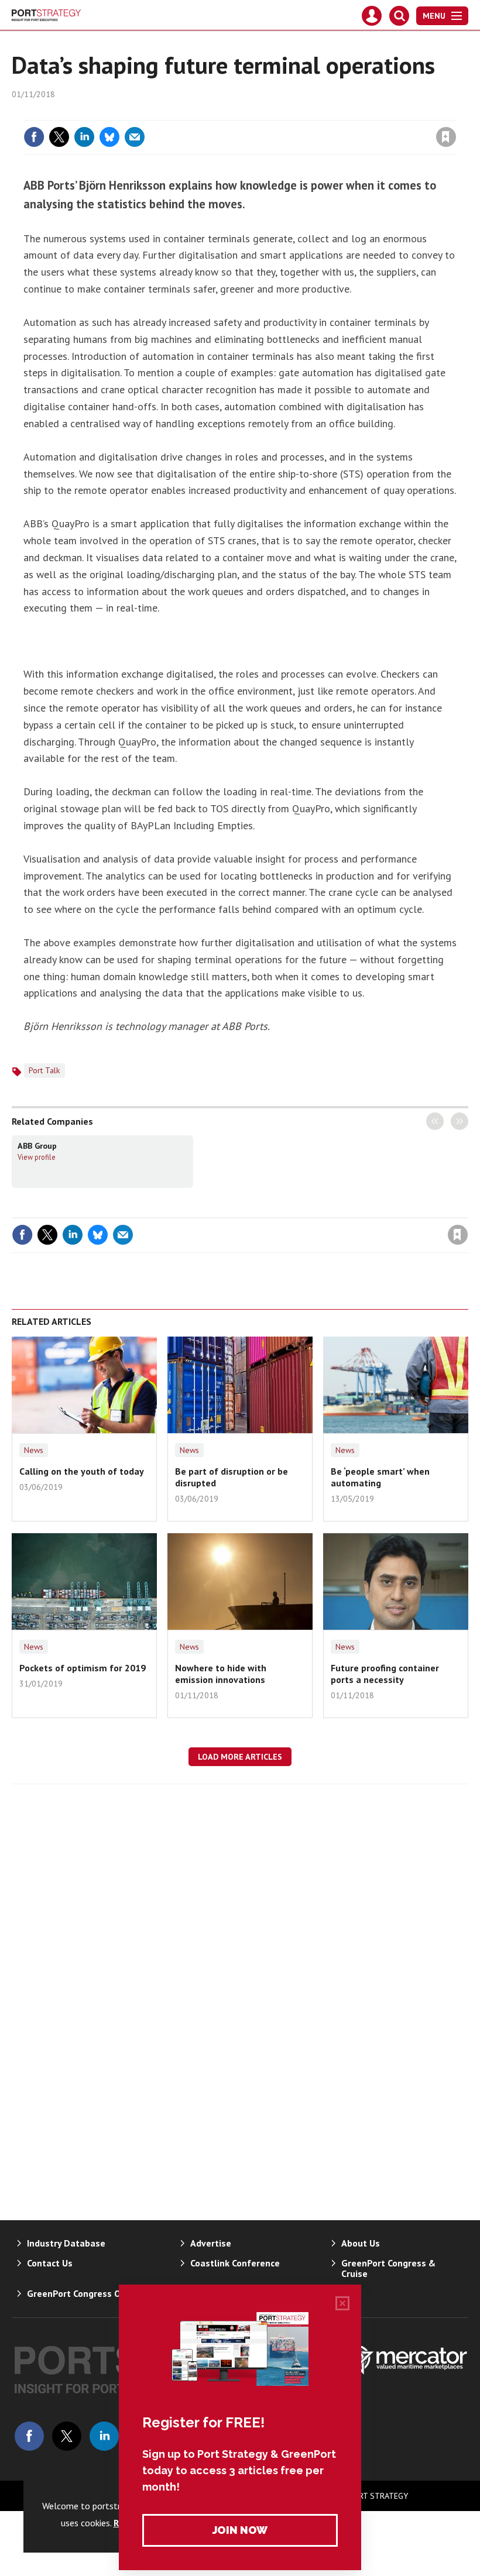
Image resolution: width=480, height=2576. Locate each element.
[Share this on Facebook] (34, 137)
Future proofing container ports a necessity (385, 1674)
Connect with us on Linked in (104, 2436)
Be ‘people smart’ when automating (380, 1477)
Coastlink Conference (235, 2263)
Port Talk (44, 1070)
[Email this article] (135, 137)
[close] (455, 113)
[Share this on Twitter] (59, 137)
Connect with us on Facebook (29, 2436)
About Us (361, 2243)
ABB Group (37, 1146)
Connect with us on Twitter (67, 2436)
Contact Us (50, 2263)
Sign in (308, 113)
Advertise (211, 2243)
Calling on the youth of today (82, 1471)
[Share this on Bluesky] (109, 137)
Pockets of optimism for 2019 (83, 1668)
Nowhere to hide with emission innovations (221, 1674)
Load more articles (240, 1757)
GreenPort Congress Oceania (88, 2293)
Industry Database (66, 2243)
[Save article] (446, 137)
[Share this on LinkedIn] (84, 137)
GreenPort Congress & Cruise (388, 2268)
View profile (37, 1157)
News (34, 1450)
